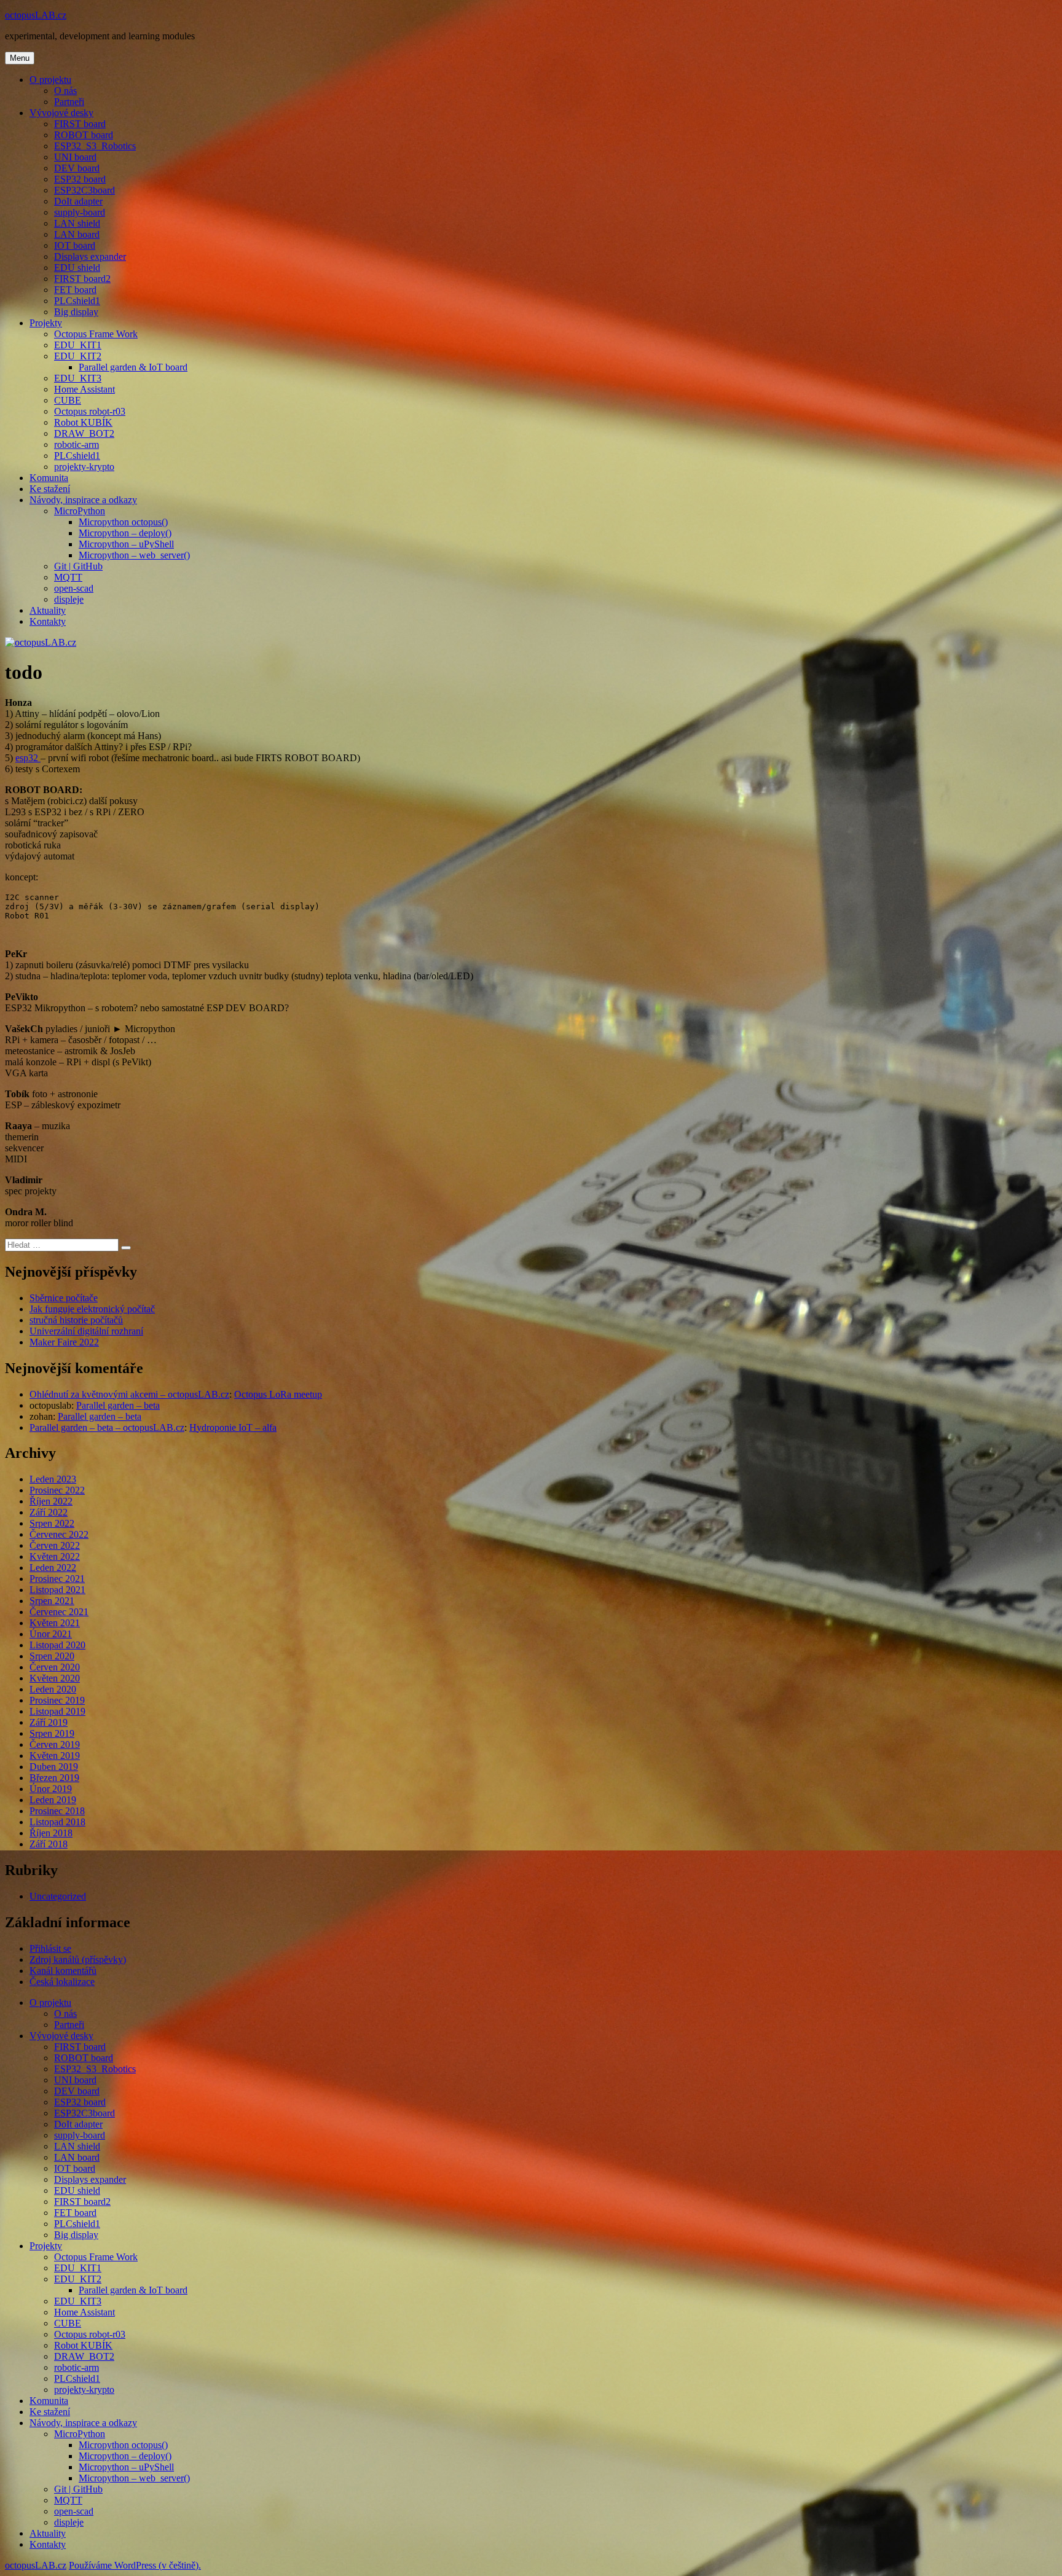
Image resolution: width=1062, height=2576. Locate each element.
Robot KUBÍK (83, 422)
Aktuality (48, 610)
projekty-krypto (84, 467)
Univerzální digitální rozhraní (86, 1331)
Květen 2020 (55, 1678)
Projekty (46, 323)
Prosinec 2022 (57, 1490)
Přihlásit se (50, 1948)
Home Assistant (85, 389)
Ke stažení (50, 489)
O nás (65, 91)
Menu (20, 58)
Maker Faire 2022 (64, 1342)
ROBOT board (84, 135)
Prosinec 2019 (57, 1700)
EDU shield (77, 268)
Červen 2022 (55, 1545)
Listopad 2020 (57, 1645)
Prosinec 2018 (57, 1811)
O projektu (50, 80)
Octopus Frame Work (96, 334)
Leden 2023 (53, 1479)
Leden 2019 (53, 1800)
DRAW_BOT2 (84, 433)
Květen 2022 (55, 1556)
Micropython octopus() (123, 522)
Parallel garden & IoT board (133, 367)
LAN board (77, 234)
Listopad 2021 (57, 1590)
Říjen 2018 (51, 1833)
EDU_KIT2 (78, 356)
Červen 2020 (55, 1667)
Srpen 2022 (52, 1523)
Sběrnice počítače (64, 1298)
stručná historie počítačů (76, 1320)
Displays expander (90, 256)
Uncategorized (58, 1896)
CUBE (68, 400)
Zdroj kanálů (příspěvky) (78, 1959)
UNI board (75, 157)
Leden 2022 (53, 1568)
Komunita (49, 478)
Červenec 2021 (59, 1612)
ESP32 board (80, 179)
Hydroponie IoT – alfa (233, 1427)
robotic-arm (77, 444)
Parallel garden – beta (118, 1405)
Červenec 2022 (59, 1534)
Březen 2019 (54, 1778)
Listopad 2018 (57, 1822)
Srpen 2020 (52, 1656)
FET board (75, 290)
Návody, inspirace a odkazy (83, 500)
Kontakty (48, 621)
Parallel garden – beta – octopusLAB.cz (107, 1427)
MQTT (68, 577)
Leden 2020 (53, 1689)
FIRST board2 (82, 279)
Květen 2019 (55, 1756)
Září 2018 (49, 1844)
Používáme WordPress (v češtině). (135, 2565)
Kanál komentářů (63, 1971)
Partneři (69, 102)
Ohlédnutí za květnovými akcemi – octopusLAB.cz (129, 1394)
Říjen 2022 (51, 1501)
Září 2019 (49, 1722)
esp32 (28, 758)
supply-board (80, 212)
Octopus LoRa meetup (278, 1394)
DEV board (77, 168)
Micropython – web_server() (134, 555)
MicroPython (80, 511)
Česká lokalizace (62, 1982)
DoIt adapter (78, 201)
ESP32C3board (85, 190)
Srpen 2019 (52, 1733)
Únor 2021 (51, 1634)
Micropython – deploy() (125, 533)
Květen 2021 (55, 1623)
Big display (76, 312)
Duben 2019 (54, 1767)
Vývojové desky (61, 113)
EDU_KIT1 (78, 345)
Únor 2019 (51, 1789)
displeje (69, 599)
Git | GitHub (78, 566)
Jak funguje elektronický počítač (92, 1309)
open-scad (74, 588)
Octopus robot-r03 (90, 411)
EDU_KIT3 (78, 378)
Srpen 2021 (52, 1601)
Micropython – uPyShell (126, 544)
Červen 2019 (55, 1744)
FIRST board (80, 124)
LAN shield (77, 223)
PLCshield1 (77, 301)
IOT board (75, 245)
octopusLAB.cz (36, 15)
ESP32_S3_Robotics (95, 146)
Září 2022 (49, 1512)
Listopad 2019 (57, 1711)
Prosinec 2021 (57, 1579)
